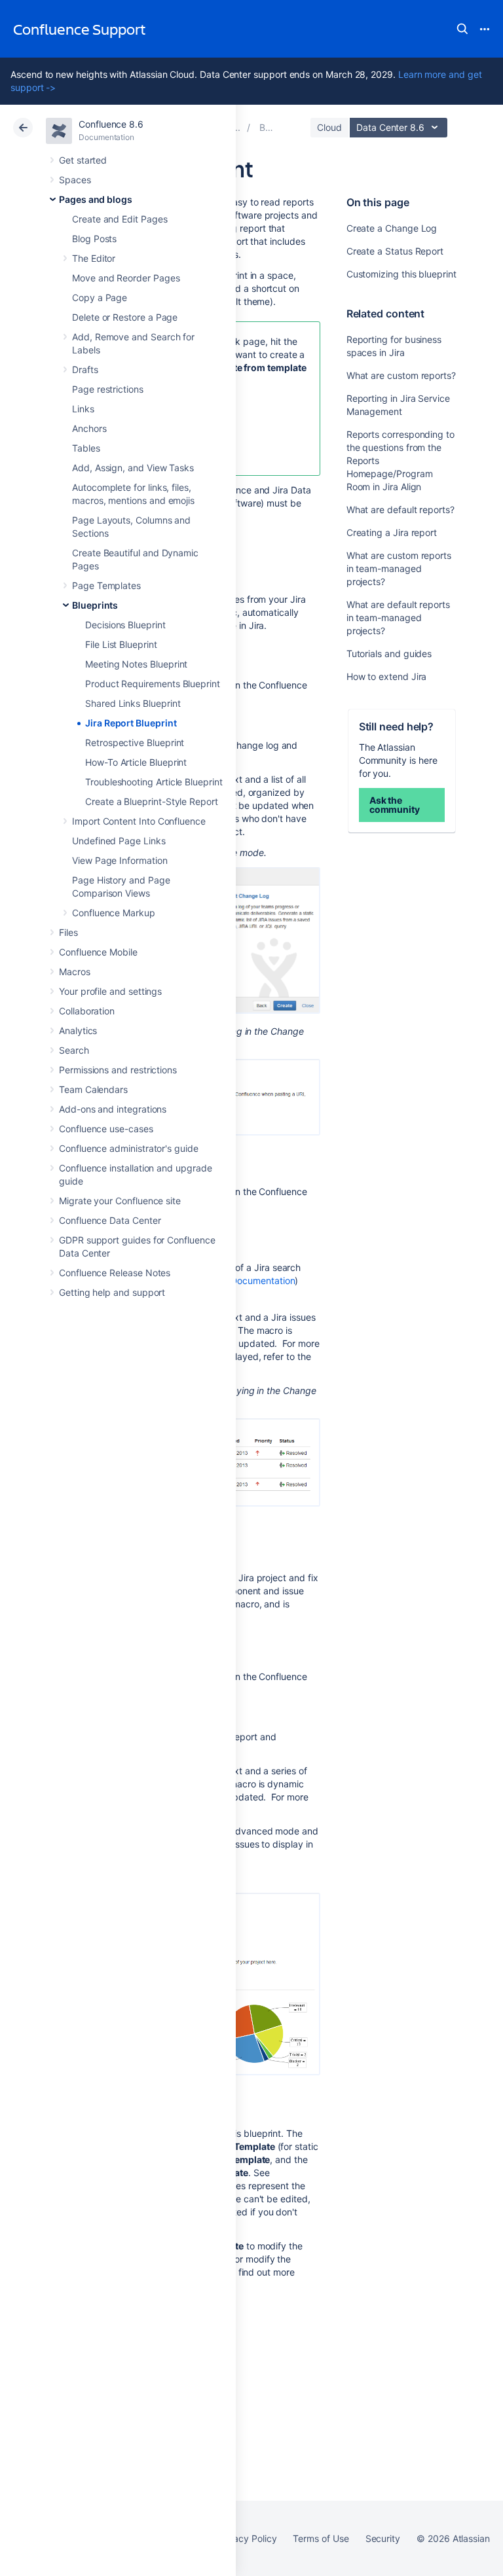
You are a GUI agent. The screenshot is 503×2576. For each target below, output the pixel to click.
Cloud (329, 127)
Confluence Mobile (98, 952)
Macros (75, 972)
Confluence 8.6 (111, 124)
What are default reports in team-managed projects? (398, 617)
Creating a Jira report (392, 532)
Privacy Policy (247, 2538)
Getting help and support (112, 1292)
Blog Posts (94, 239)
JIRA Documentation (252, 1280)
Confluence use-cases (106, 1129)
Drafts (85, 369)
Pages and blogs (96, 199)
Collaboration (87, 1011)
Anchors (89, 428)
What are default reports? (401, 510)
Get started (83, 160)
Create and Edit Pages (120, 219)
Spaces (75, 180)
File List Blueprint (121, 644)
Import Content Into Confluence (139, 821)
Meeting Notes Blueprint (136, 664)
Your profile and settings (110, 991)
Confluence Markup (114, 913)
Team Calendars (93, 1089)
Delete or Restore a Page (125, 317)
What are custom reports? (401, 375)
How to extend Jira (387, 676)
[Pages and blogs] (236, 127)
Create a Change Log (392, 228)
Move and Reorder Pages (126, 278)
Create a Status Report (395, 251)
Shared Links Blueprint (133, 703)
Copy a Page (100, 297)
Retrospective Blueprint (135, 742)
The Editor (94, 258)
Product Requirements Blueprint (153, 684)
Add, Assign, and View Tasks (133, 468)
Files (68, 932)
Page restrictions (108, 389)
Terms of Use (321, 2538)
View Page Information (120, 860)
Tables (86, 448)
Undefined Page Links (119, 841)
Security (383, 2538)
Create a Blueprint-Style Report (152, 801)
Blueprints (95, 605)
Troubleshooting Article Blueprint (154, 782)
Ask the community (395, 805)
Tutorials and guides (389, 653)
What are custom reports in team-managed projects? (399, 568)
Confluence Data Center (110, 1220)
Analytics (78, 1030)
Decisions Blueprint (125, 625)
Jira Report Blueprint (131, 723)
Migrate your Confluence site (120, 1201)
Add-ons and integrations (113, 1109)
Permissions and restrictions (118, 1070)
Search (462, 29)
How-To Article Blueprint (136, 762)
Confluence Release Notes (115, 1273)
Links (83, 409)
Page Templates (106, 585)
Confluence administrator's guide (129, 1148)
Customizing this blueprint (401, 274)
